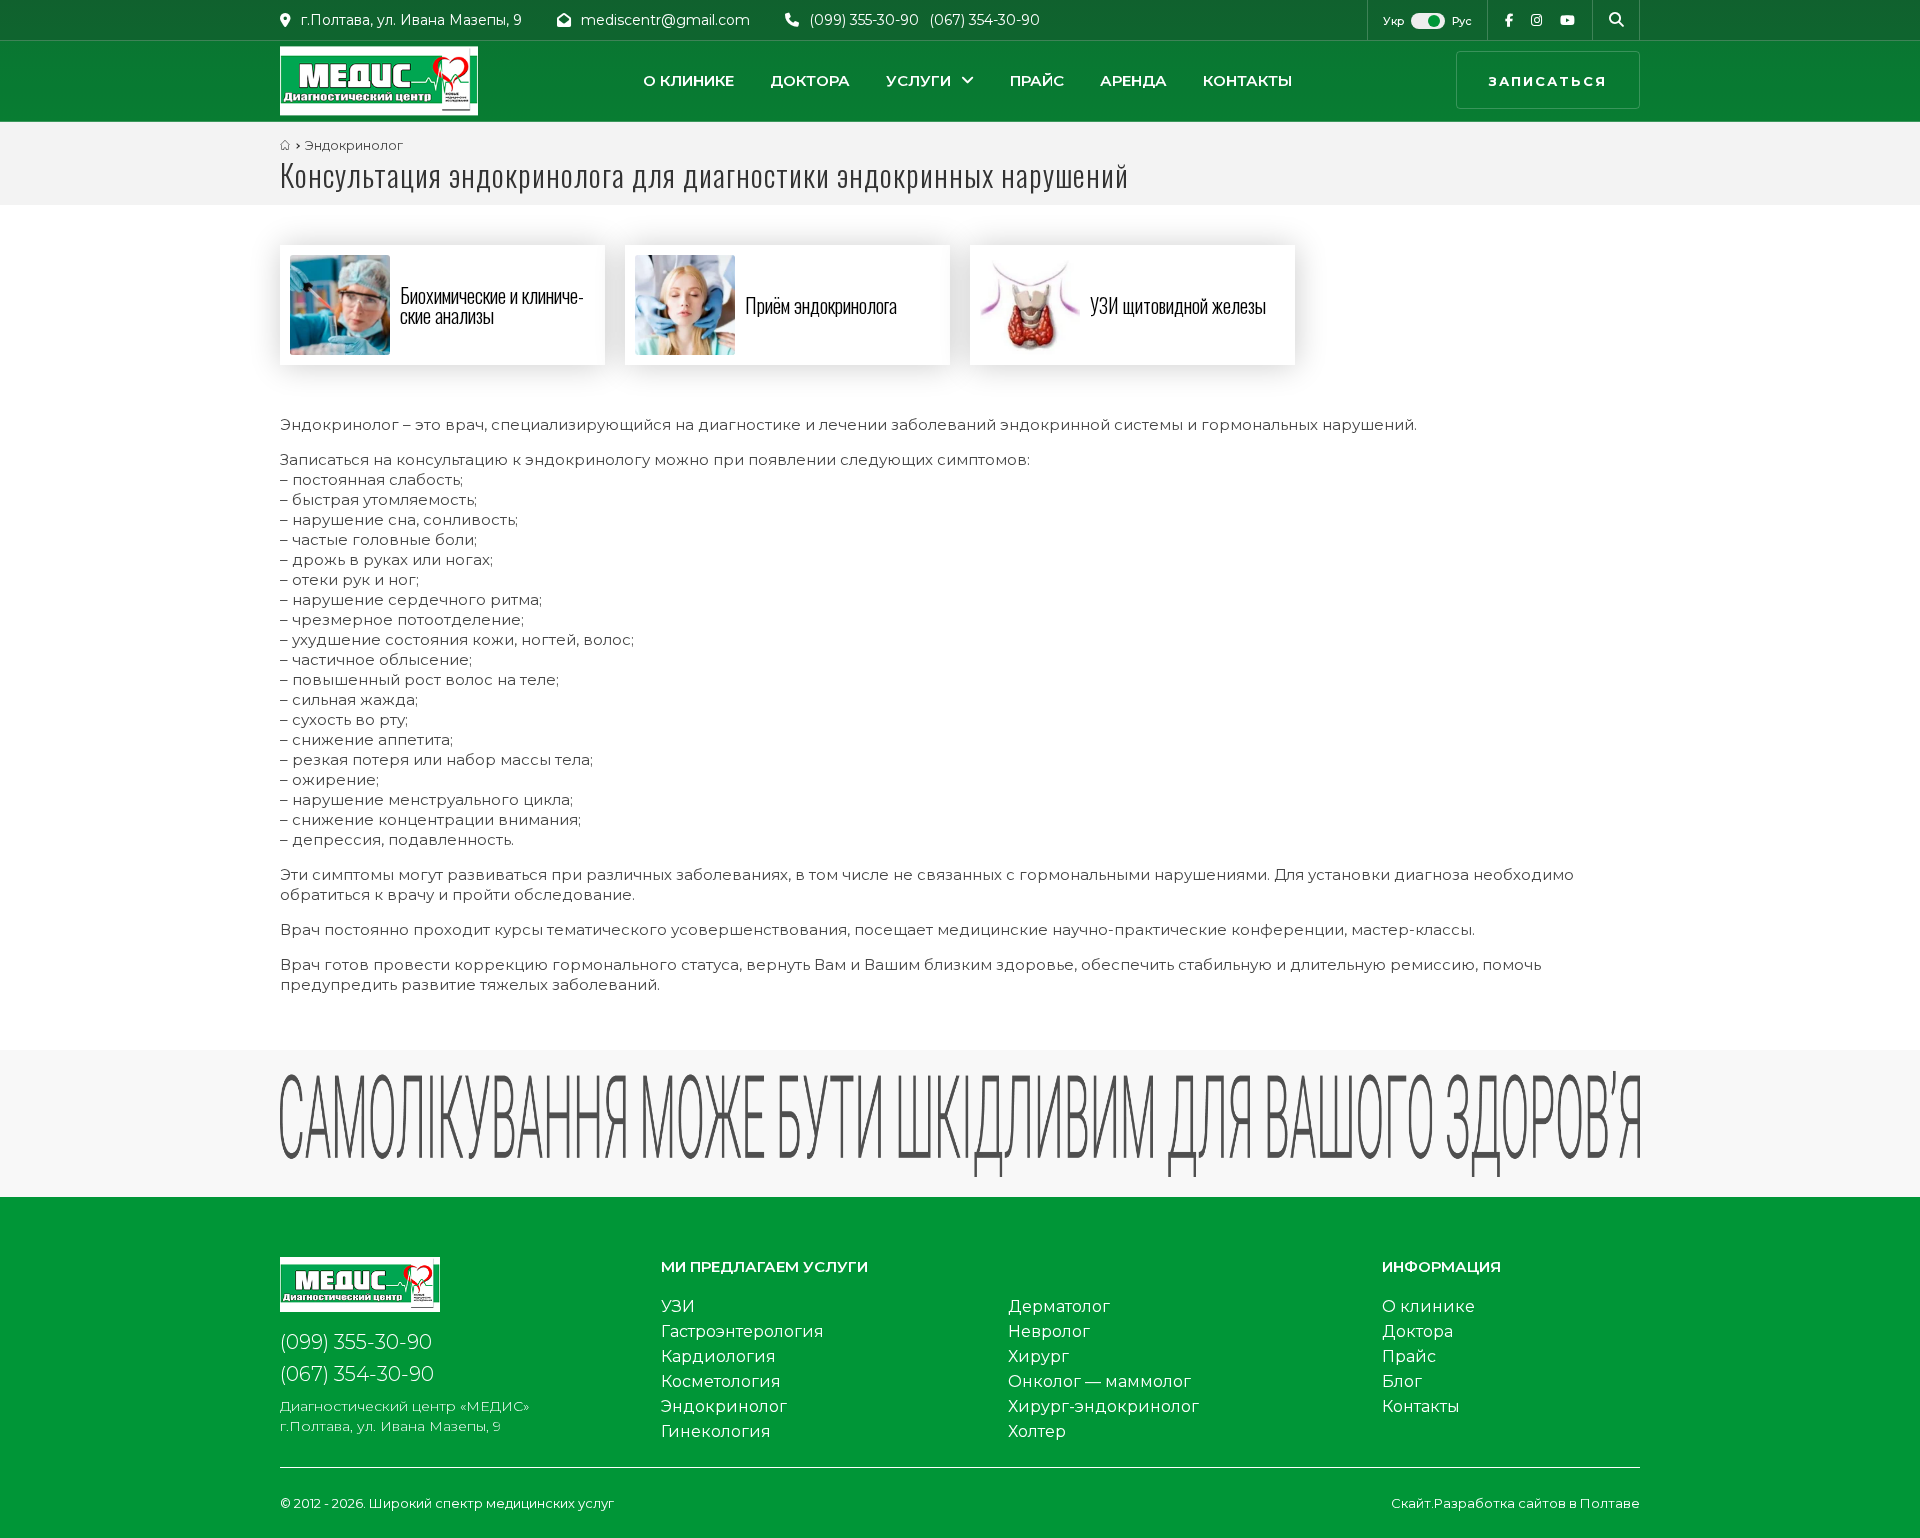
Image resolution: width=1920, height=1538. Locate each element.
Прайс (1037, 80)
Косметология (721, 1381)
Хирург (1038, 1356)
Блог (1402, 1381)
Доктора (810, 80)
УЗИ (678, 1306)
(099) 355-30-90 (864, 20)
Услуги (918, 80)
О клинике (688, 80)
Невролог (1049, 1331)
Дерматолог (1059, 1306)
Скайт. (1412, 1503)
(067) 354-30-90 (984, 20)
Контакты (1247, 80)
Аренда (1133, 80)
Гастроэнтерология (742, 1331)
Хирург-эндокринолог (1103, 1406)
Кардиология (718, 1356)
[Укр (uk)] (1395, 21)
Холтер (1037, 1431)
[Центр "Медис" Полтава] (379, 80)
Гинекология (716, 1431)
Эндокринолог (724, 1406)
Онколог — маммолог (1099, 1381)
